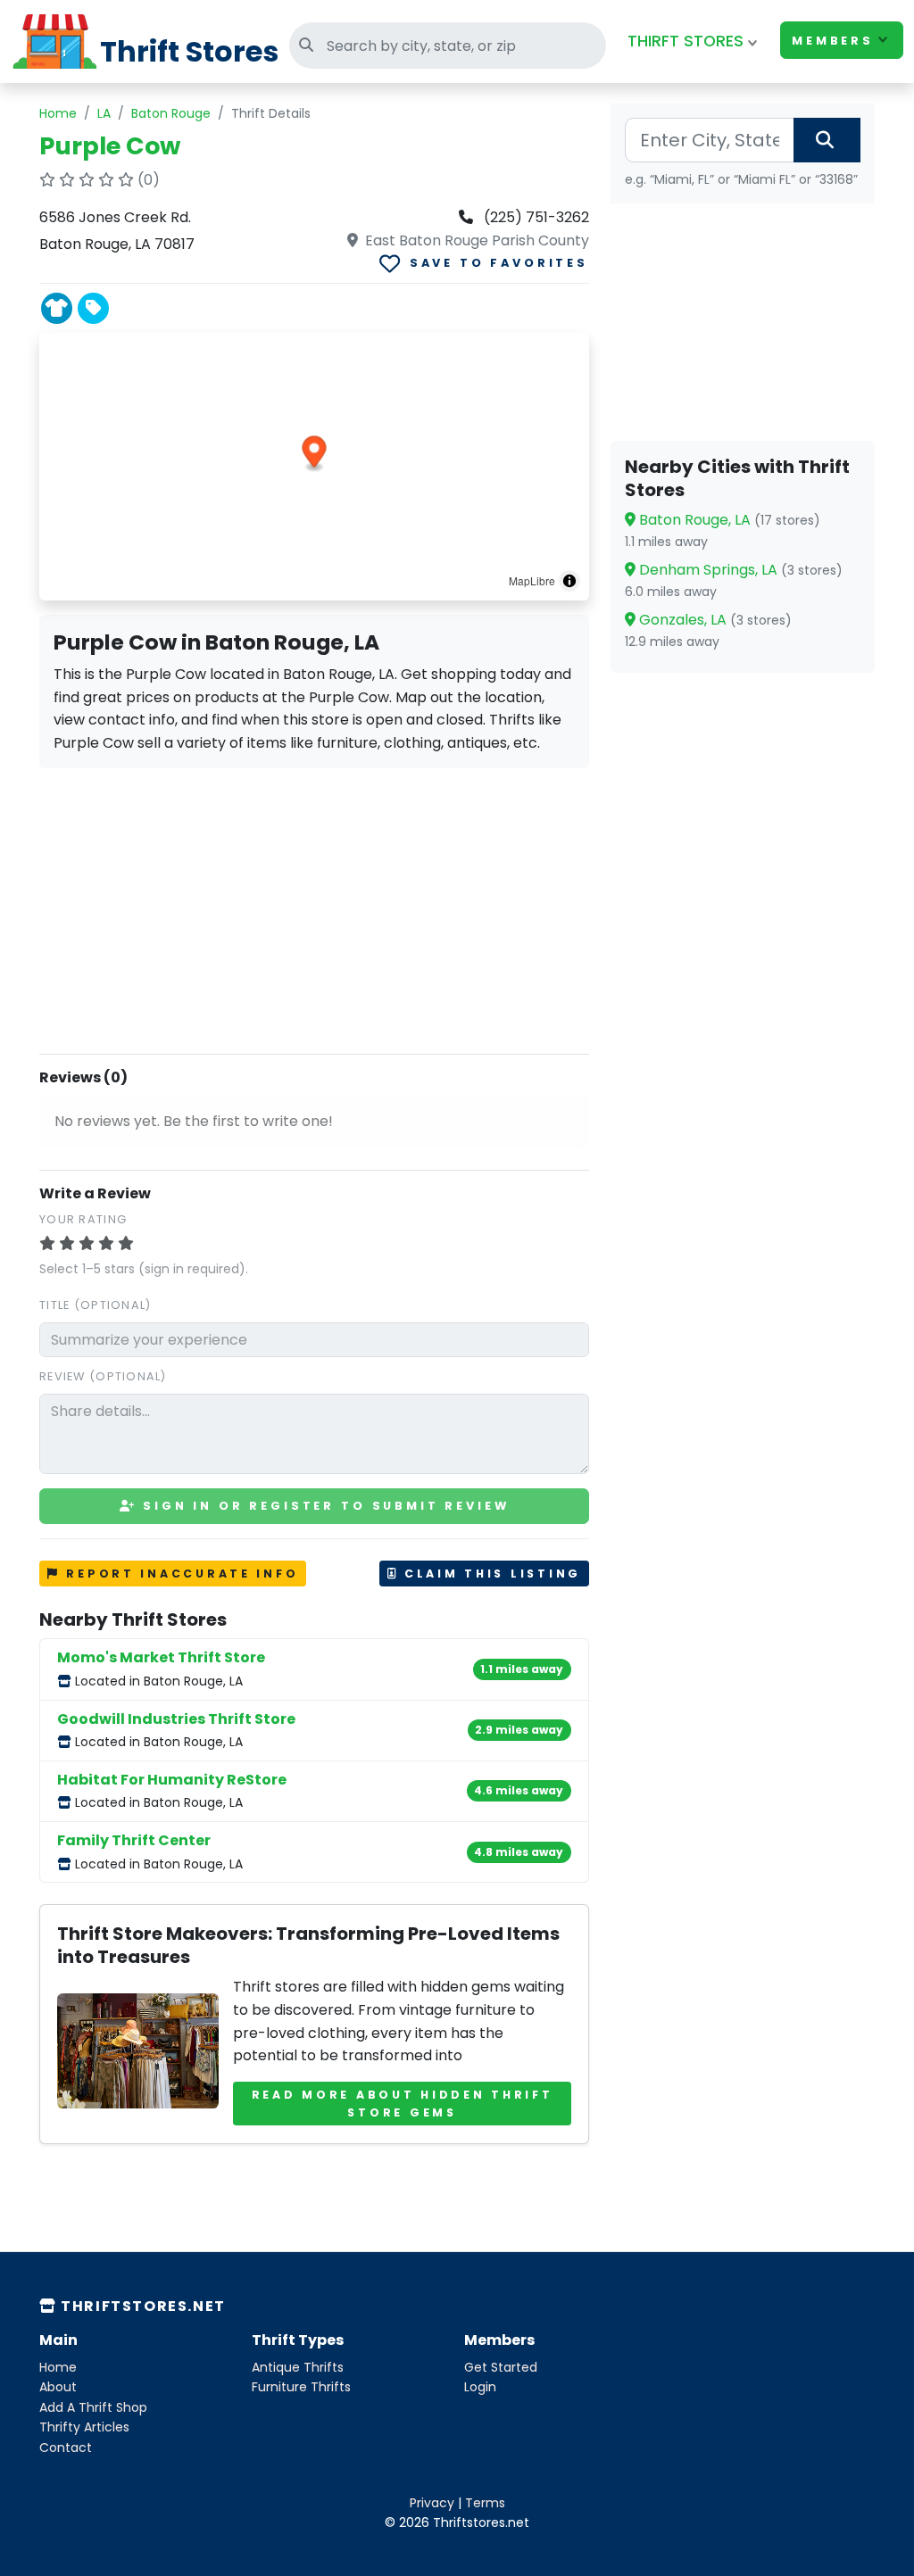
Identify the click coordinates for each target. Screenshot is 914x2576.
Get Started (501, 2367)
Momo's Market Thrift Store (161, 1657)
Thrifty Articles (84, 2427)
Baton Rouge (171, 113)
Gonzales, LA (714, 620)
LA (104, 113)
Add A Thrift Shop (93, 2407)
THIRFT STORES (685, 41)
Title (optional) (95, 1305)
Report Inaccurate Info (180, 1574)
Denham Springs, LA (739, 570)
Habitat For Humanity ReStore (172, 1780)
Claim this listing (490, 1574)
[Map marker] (315, 454)
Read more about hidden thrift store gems (403, 2104)
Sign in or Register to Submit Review (323, 1506)
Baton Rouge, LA (728, 520)
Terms (485, 2503)
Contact (66, 2448)
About (58, 2387)
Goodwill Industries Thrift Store (176, 1719)
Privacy (432, 2503)
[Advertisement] (314, 907)
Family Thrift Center (134, 1840)
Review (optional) (103, 1376)
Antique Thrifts (298, 2367)
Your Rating (83, 1219)
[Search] (827, 140)
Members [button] (833, 41)
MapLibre (532, 580)
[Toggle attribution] (569, 581)
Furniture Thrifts (301, 2387)
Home (58, 113)
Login (480, 2387)
